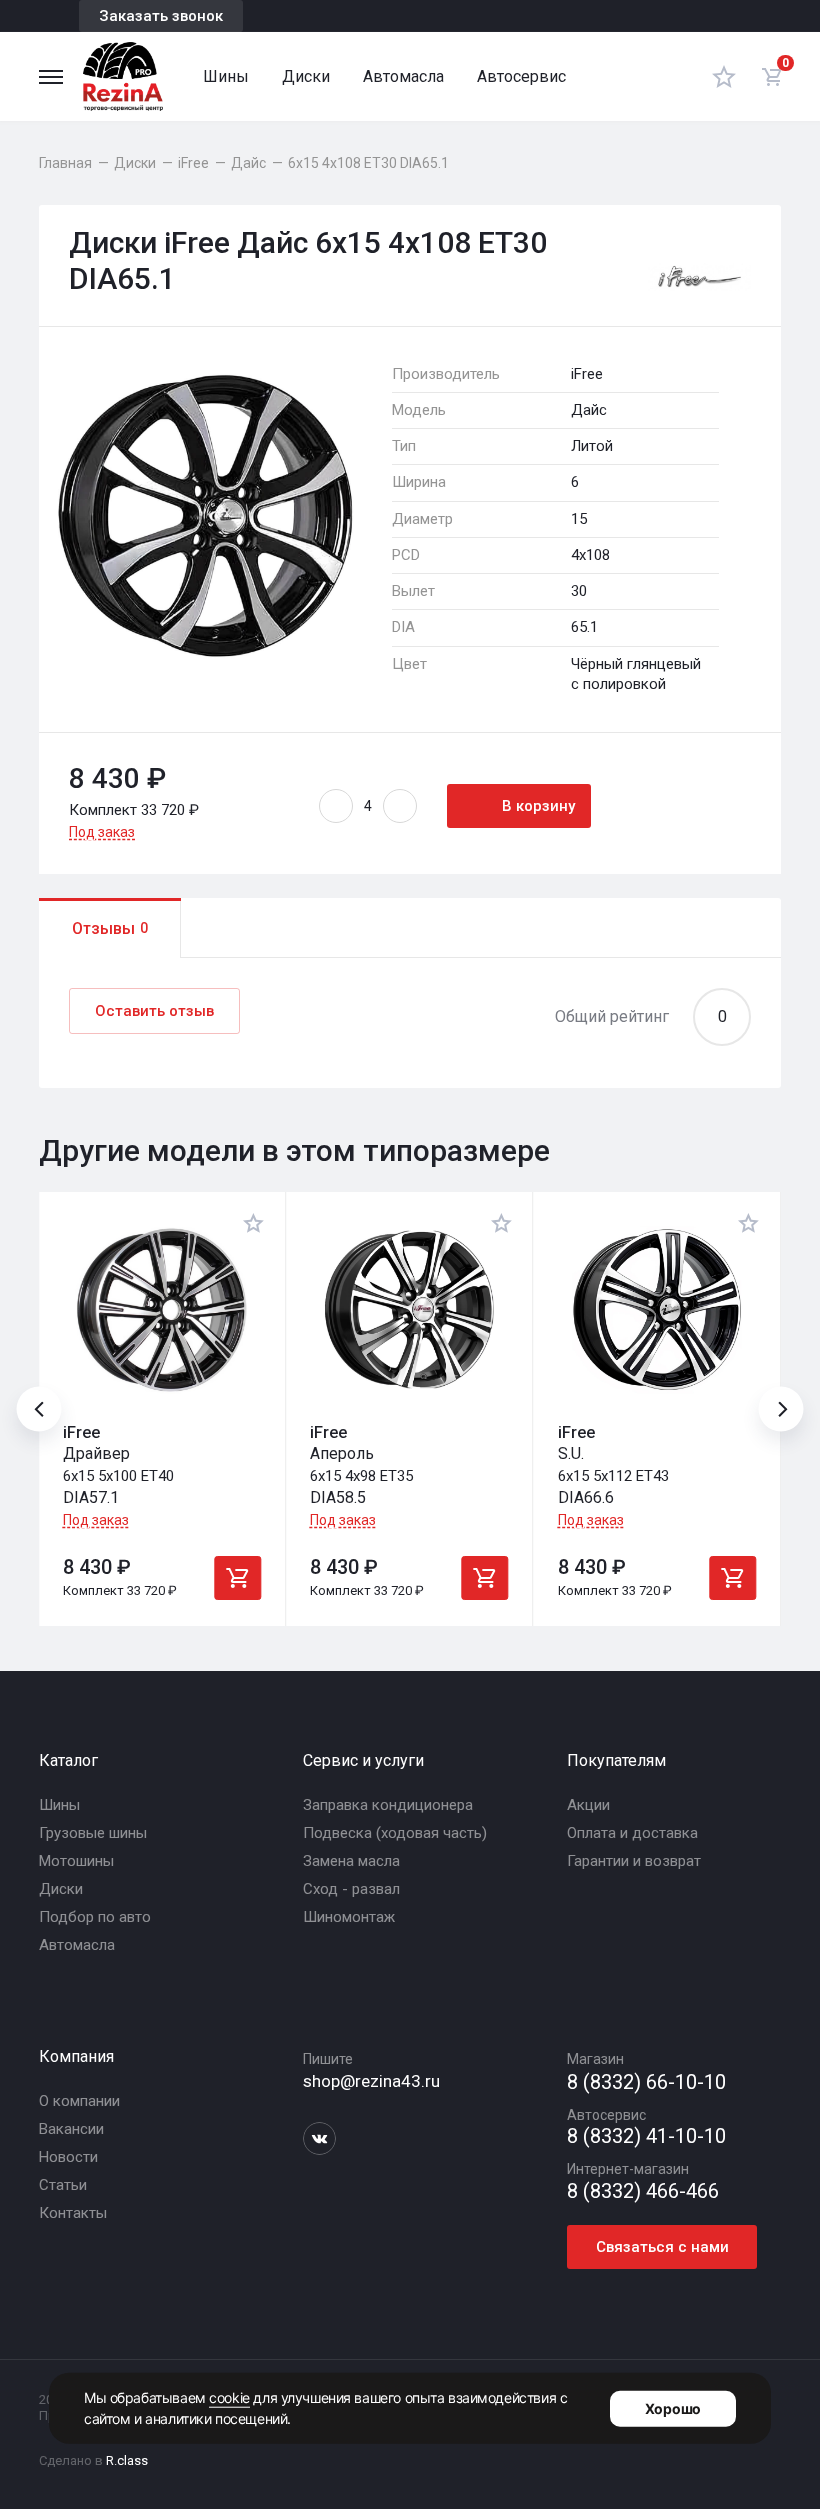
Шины (226, 76)
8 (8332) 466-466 (643, 2191)
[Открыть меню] (51, 77)
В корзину (538, 806)
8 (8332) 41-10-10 (646, 2136)
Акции (588, 1805)
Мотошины (76, 1861)
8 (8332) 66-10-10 (646, 2082)
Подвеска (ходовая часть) (395, 1833)
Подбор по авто (95, 1917)
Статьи (63, 2185)
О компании (79, 2101)
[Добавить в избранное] (254, 1223)
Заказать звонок (161, 16)
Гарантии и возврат (634, 1861)
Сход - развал (351, 1889)
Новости (68, 2157)
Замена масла (351, 1861)
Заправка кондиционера (388, 1805)
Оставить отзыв (154, 1011)
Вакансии (71, 2129)
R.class (127, 2460)
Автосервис (521, 76)
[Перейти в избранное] (724, 76)
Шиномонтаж (349, 1917)
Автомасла (403, 76)
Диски (306, 76)
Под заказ (102, 832)
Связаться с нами (662, 2247)
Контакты (73, 2213)
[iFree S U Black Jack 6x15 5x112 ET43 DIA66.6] (657, 1310)
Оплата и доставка (632, 1833)
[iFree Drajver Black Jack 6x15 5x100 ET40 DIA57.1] (162, 1310)
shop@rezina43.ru (371, 2081)
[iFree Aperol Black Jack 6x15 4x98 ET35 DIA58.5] (409, 1310)
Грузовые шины (93, 1833)
